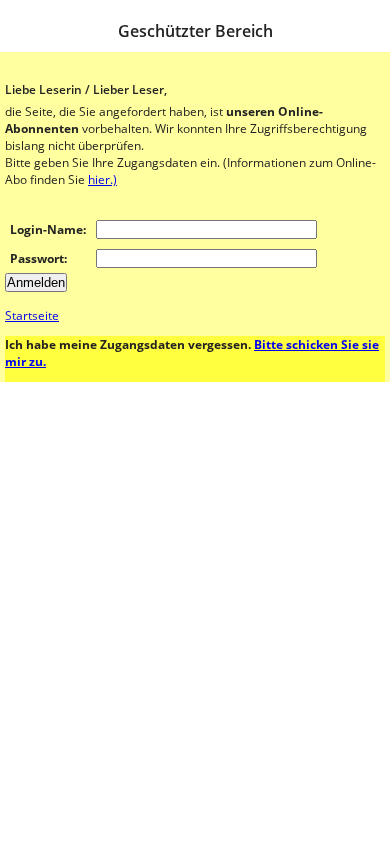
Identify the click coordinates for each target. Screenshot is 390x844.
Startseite (32, 315)
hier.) (102, 179)
